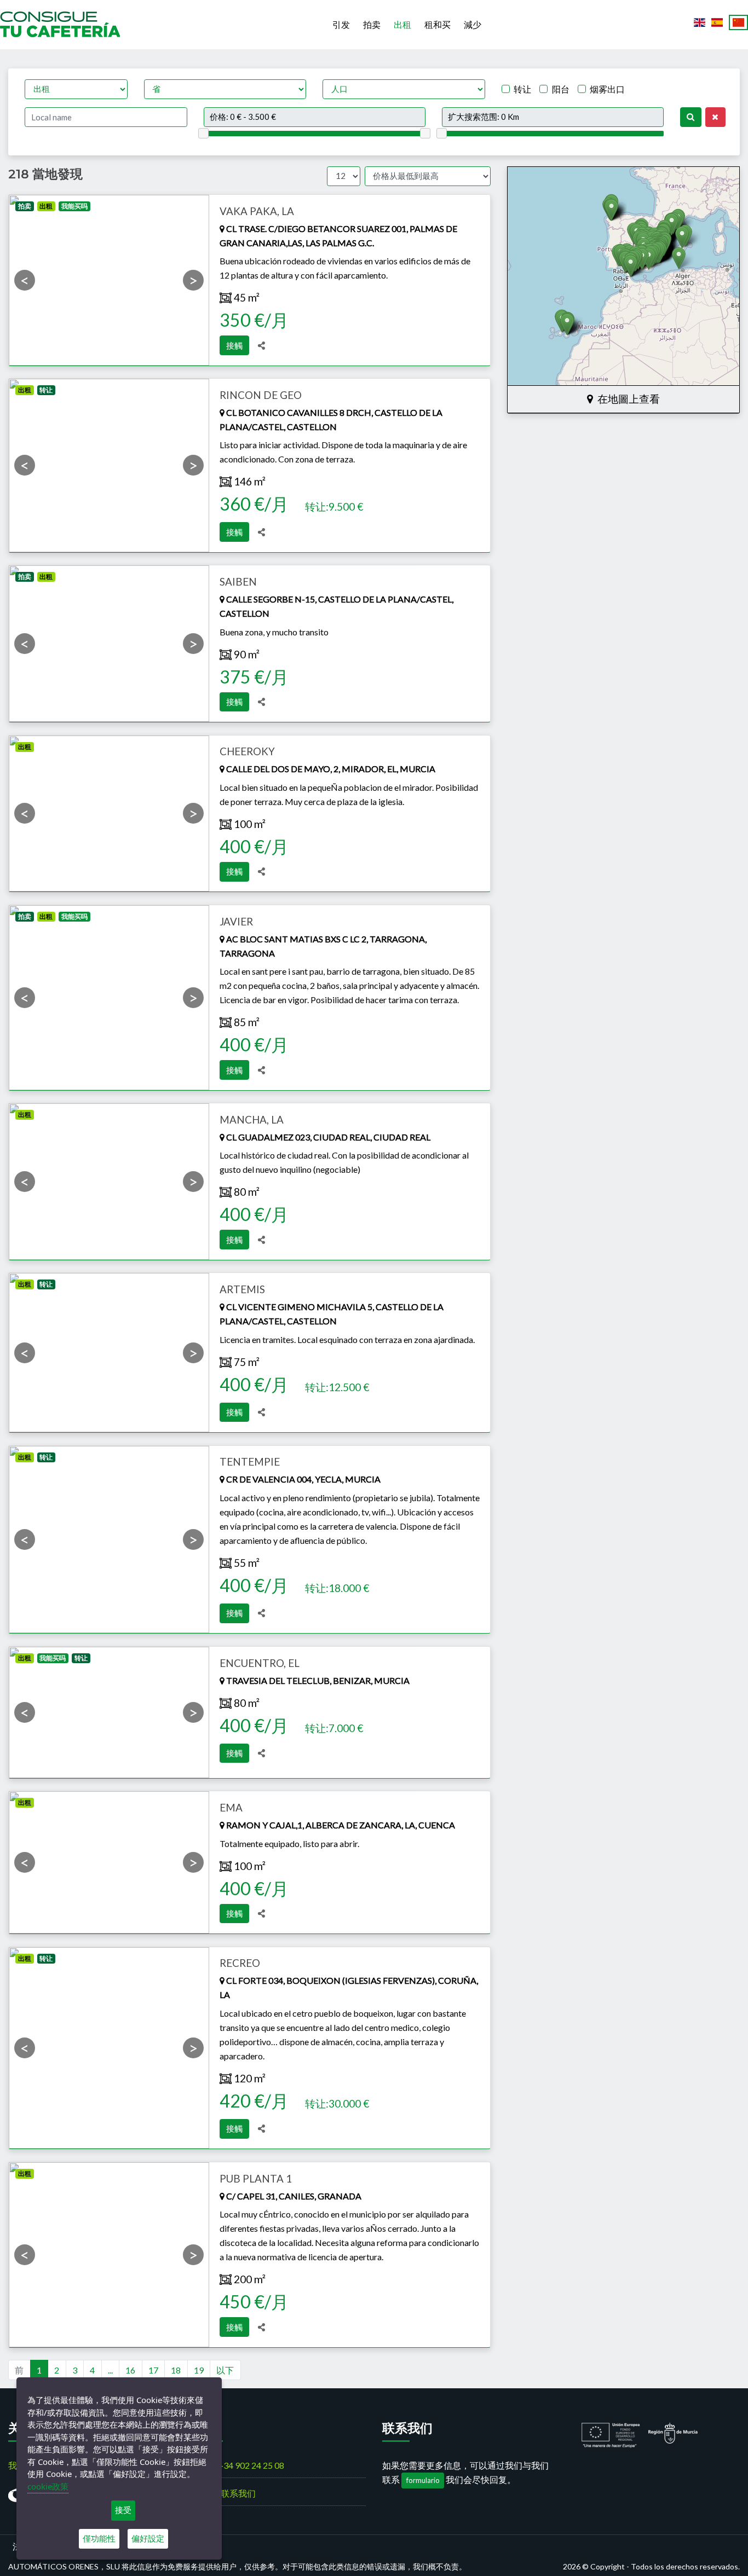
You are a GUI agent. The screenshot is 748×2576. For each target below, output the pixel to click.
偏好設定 (148, 2539)
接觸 (234, 345)
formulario (423, 2480)
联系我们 (238, 2493)
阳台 (561, 89)
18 (176, 2370)
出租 (402, 24)
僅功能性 (99, 2539)
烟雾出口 (607, 89)
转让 (522, 89)
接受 (123, 2510)
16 (130, 2370)
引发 (341, 24)
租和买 (438, 24)
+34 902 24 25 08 (251, 2465)
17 (153, 2370)
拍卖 (372, 24)
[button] (611, 210)
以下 (225, 2370)
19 (199, 2370)
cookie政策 (48, 2486)
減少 (473, 24)
